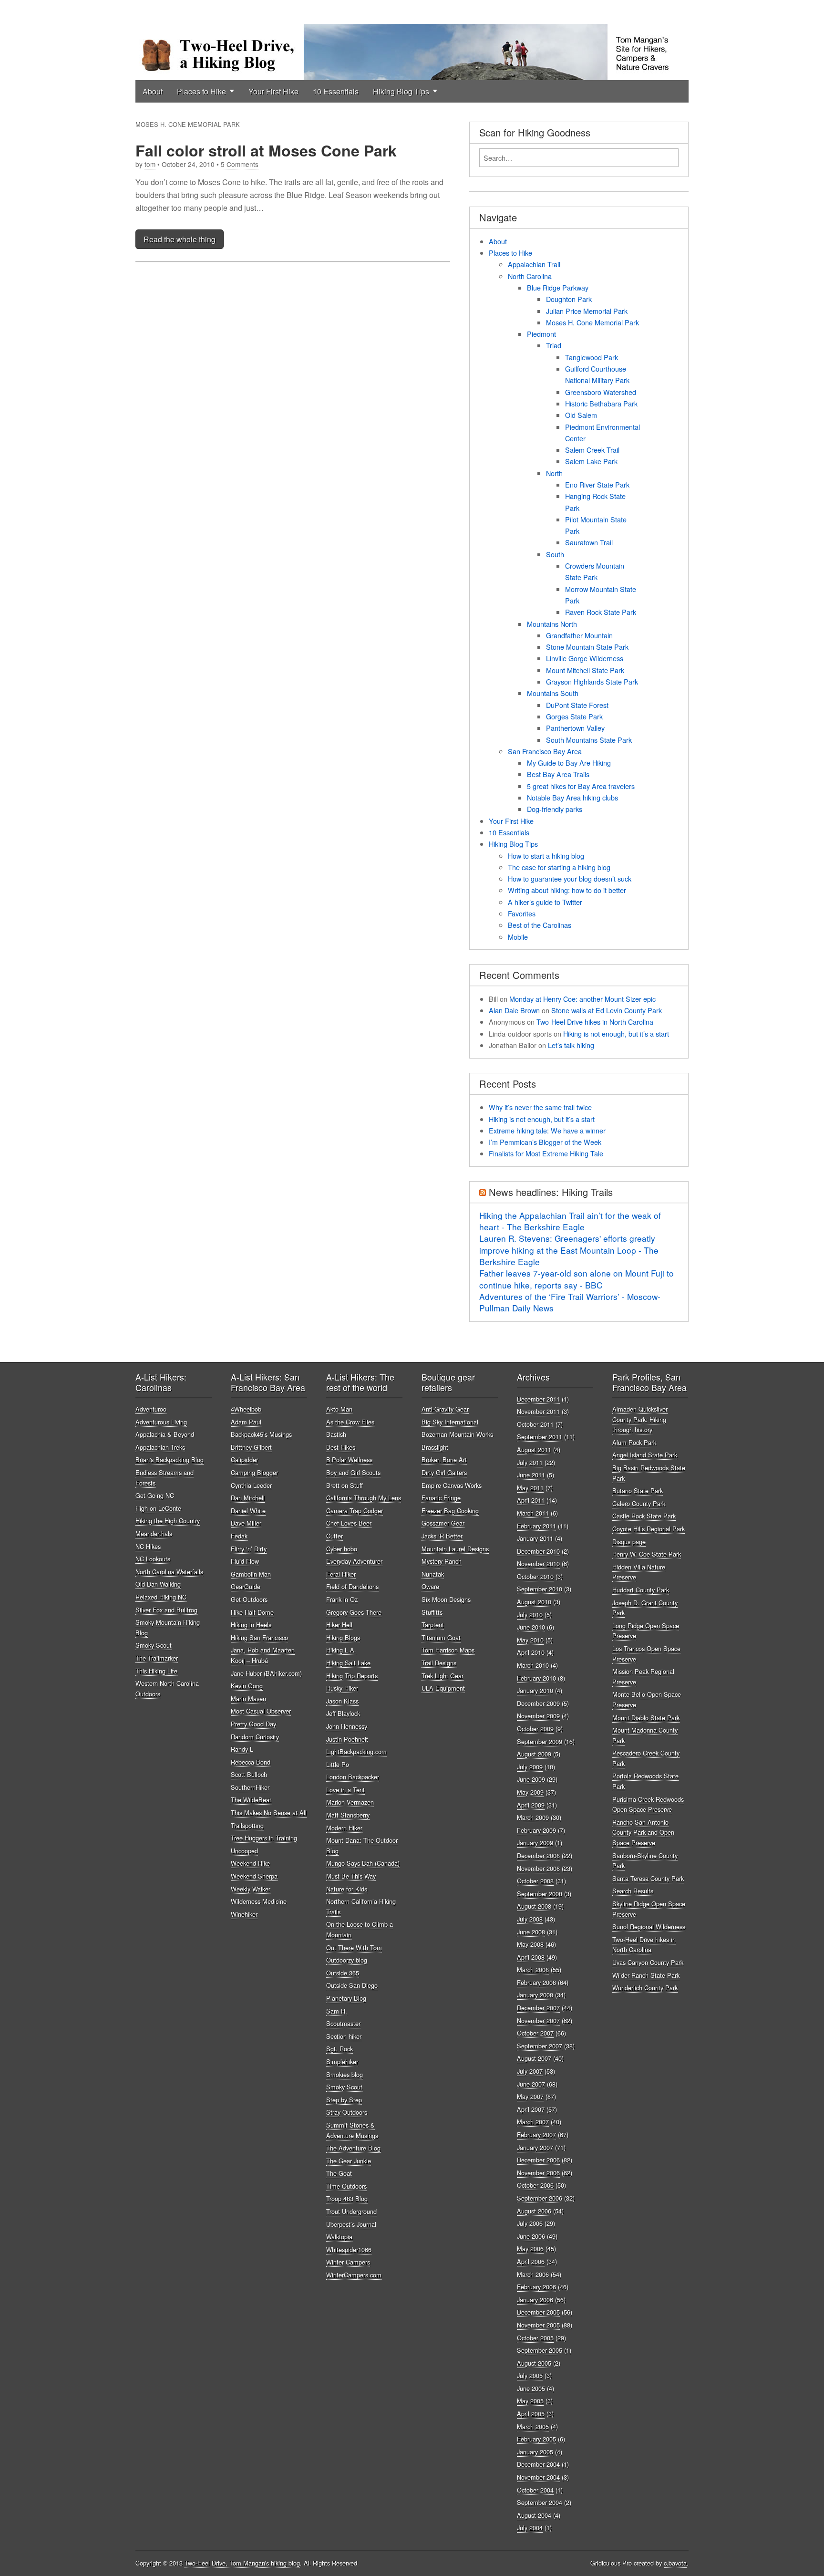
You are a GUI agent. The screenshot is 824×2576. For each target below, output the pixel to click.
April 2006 (531, 2261)
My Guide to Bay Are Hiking (569, 763)
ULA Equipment (443, 1688)
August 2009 (534, 1754)
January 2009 (535, 1843)
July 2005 (530, 2375)
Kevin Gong (247, 1686)
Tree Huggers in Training (264, 1838)
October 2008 (535, 1881)
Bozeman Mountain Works (457, 1434)
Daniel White (248, 1511)
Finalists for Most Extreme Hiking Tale (546, 1153)
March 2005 (533, 2426)
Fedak (239, 1536)
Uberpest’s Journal (351, 2224)
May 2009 (530, 1792)
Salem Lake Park (591, 461)
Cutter (335, 1536)
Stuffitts (432, 1612)
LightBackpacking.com (356, 1751)
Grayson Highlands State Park (592, 681)
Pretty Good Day (253, 1724)
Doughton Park (569, 299)
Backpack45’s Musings (261, 1434)
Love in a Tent (345, 1790)
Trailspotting (247, 1825)
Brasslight (435, 1447)
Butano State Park (638, 1491)
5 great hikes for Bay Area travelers (581, 786)
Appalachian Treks (160, 1447)
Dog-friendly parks (555, 809)
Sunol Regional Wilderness (649, 1927)
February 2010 (536, 1678)
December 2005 (538, 2312)
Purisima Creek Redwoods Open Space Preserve (648, 1804)
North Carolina (530, 276)
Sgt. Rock (340, 2049)
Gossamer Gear (443, 1523)
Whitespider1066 (349, 2249)
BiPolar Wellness (349, 1459)
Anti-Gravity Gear (445, 1409)
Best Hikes (341, 1447)
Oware (430, 1586)
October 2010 (535, 1576)
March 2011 (533, 1513)
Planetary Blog (346, 1998)
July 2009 (530, 1767)
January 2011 (535, 1538)
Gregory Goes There (354, 1612)
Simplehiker (342, 2062)
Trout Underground (351, 2211)
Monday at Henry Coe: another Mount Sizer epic (582, 999)
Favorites (522, 913)
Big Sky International (450, 1422)
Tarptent (433, 1625)
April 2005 (531, 2414)
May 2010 (530, 1640)
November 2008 (538, 1868)
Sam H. (337, 2011)
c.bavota (675, 2563)
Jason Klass (342, 1701)
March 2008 (533, 1969)
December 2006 (538, 2160)
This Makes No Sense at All (269, 1813)
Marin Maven (248, 1698)
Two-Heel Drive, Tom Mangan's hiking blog (242, 2563)
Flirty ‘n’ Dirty (249, 1549)
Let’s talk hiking (571, 1045)
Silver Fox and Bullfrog (166, 1610)
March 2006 (533, 2274)
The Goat (339, 2173)
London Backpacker (353, 1777)
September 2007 (540, 2046)
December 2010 (538, 1551)
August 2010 (534, 1602)
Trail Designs (439, 1663)
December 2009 (538, 1703)
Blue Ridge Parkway (558, 287)
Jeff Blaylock (343, 1713)
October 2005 (535, 2338)
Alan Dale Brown (514, 1010)
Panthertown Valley (575, 728)
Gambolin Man (251, 1574)
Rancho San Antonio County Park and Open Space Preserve (643, 1832)
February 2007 (536, 2135)
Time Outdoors (346, 2186)
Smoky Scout (154, 1645)
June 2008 (531, 1932)
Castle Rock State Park (644, 1516)
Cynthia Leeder (251, 1485)
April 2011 (531, 1500)
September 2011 (540, 1437)
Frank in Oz (342, 1599)
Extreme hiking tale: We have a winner (547, 1130)
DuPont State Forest (577, 705)
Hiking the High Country (168, 1521)
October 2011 (535, 1424)
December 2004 (538, 2464)
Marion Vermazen (350, 1802)
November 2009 (538, 1716)
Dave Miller (246, 1523)
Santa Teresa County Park (648, 1878)
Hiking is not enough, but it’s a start (616, 1034)
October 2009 (535, 1729)
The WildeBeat (251, 1800)
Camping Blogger (254, 1472)
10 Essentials (336, 91)
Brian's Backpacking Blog (170, 1459)
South (555, 554)
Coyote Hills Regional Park (649, 1529)
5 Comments (240, 164)
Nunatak (433, 1574)
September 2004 (540, 2502)
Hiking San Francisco (259, 1637)
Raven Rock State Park (601, 612)
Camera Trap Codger (355, 1511)
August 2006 (534, 2211)
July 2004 (530, 2528)
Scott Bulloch (249, 1774)
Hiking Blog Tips (401, 91)
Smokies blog (345, 2074)
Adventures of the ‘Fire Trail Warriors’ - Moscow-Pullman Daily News (570, 1302)
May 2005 (530, 2401)
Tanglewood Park (592, 357)
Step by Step (344, 2100)
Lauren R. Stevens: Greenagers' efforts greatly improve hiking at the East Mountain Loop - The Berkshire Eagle (569, 1250)
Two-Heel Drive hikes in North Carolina (595, 1022)
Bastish (336, 1434)
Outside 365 (343, 1973)
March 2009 (533, 1817)
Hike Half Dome (252, 1612)
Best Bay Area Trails (558, 774)
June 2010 (531, 1627)
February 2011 (536, 1526)
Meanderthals (154, 1533)
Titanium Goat (441, 1637)
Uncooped (244, 1851)
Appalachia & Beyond (165, 1434)
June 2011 (531, 1475)
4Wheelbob (246, 1409)
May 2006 (530, 2249)
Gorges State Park (574, 716)
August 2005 (534, 2363)
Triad (554, 345)
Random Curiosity (255, 1737)
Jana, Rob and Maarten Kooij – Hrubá (263, 1655)
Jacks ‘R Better (442, 1536)
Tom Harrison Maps (448, 1650)
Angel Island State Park (645, 1455)
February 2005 (536, 2439)
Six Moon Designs (446, 1599)
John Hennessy (347, 1726)
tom (150, 164)
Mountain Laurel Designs (455, 1549)
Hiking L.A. (341, 1650)
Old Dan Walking (158, 1584)
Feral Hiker (341, 1574)
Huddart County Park (641, 1590)
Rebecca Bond (251, 1762)
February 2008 (536, 1982)
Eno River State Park (597, 484)
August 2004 (534, 2515)
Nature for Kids (347, 1889)
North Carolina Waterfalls (169, 1572)
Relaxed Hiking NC (161, 1597)
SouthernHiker (250, 1787)
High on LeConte (158, 1508)
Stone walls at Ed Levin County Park (607, 1010)
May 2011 (530, 1488)
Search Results (633, 1891)
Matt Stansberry (348, 1815)
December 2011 (538, 1399)
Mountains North (552, 624)
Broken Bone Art (444, 1459)
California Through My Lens (364, 1498)
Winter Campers (348, 2262)
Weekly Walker (251, 1889)
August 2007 (534, 2058)
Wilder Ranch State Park (646, 1975)
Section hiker (344, 2036)
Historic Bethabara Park (601, 403)
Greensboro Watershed (601, 392)
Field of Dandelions (352, 1586)
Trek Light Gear (443, 1676)
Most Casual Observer (261, 1711)
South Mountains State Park (589, 740)
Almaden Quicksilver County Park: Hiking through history (640, 1419)
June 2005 (531, 2388)
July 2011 (530, 1462)
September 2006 (540, 2198)
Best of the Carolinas (540, 925)
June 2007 (531, 2084)
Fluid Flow (245, 1561)
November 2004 (538, 2477)
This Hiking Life (156, 1671)
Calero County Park (639, 1503)
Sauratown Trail (589, 542)
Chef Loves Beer (349, 1523)
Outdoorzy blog (347, 1960)
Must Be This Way (351, 1876)
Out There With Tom (354, 1948)
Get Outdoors (249, 1599)
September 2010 (540, 1589)
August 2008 (534, 1906)
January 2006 (535, 2300)
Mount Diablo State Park (646, 1718)
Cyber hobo (342, 1549)
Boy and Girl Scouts (353, 1472)
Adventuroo (151, 1409)
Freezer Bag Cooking (450, 1511)
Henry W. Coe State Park (647, 1554)
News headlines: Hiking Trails (551, 1192)
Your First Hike (273, 91)
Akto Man (339, 1409)
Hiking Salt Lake (348, 1663)
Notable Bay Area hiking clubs (572, 797)
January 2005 (535, 2452)
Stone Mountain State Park (587, 647)
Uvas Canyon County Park (648, 1962)
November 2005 (538, 2325)
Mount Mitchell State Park (585, 670)
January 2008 (535, 1995)
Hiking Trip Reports (352, 1676)
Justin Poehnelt (347, 1739)
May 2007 (530, 2096)
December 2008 (538, 1855)
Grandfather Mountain (579, 635)
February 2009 (536, 1830)
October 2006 (535, 2185)
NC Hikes (148, 1546)
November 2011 (538, 1411)
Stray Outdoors (347, 2112)
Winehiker (244, 1914)
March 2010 (533, 1665)
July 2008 (530, 1919)
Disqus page (629, 1542)
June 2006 (531, 2236)
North (554, 473)
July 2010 (530, 1615)
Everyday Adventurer (354, 1561)
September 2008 (540, 1894)
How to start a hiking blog (546, 856)
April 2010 (531, 1652)
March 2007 (533, 2122)
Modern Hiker (344, 1828)
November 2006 (538, 2173)
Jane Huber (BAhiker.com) (266, 1673)
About (153, 91)
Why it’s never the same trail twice (540, 1107)
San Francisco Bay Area (545, 751)
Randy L (242, 1749)
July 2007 (530, 2071)
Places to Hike (201, 91)
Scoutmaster (343, 2023)
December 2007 (538, 2008)
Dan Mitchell (248, 1498)
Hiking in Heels (251, 1625)
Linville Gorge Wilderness (585, 658)
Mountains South (553, 693)
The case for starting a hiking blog (559, 867)
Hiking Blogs (343, 1637)
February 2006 (536, 2287)
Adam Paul (246, 1422)
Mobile (518, 937)
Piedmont (541, 334)
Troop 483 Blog (347, 2198)
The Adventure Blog (353, 2148)
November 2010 (538, 1563)
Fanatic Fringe (441, 1498)
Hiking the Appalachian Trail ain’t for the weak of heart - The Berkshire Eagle (570, 1221)
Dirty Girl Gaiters (444, 1472)
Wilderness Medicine (259, 1901)
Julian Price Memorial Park (587, 311)
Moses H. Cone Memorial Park (592, 322)
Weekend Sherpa (254, 1876)
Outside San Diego (352, 1985)
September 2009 (540, 1741)
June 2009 (531, 1779)
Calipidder (244, 1459)
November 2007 (538, 2020)
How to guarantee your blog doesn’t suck (570, 878)
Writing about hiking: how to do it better (567, 890)
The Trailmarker (157, 1658)
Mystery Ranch (442, 1561)
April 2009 (531, 1805)
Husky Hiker (342, 1688)
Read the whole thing (180, 239)
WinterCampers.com (354, 2275)
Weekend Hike (250, 1863)
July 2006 (530, 2223)
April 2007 (531, 2109)
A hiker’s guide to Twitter (545, 902)
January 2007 (535, 2147)
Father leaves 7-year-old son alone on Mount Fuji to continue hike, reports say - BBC (577, 1279)
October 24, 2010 (188, 164)
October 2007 (535, 2033)
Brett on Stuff (345, 1485)
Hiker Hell (339, 1625)
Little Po (338, 1764)
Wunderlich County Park (645, 1988)
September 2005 (540, 2350)
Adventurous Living (161, 1422)
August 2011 (534, 1449)
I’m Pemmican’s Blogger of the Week (545, 1142)
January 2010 (535, 1690)
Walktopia (339, 2237)
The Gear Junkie (349, 2161)
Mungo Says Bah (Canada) (363, 1863)
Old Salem (581, 415)
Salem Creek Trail (592, 450)
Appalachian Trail (534, 264)
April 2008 (531, 1957)
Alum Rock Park (634, 1442)
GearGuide (246, 1586)
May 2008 (530, 1944)
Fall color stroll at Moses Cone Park (266, 150)
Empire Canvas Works (452, 1485)
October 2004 (535, 2490)
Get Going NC (155, 1495)
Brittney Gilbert (251, 1447)
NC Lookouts (153, 1559)
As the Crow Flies (350, 1422)
